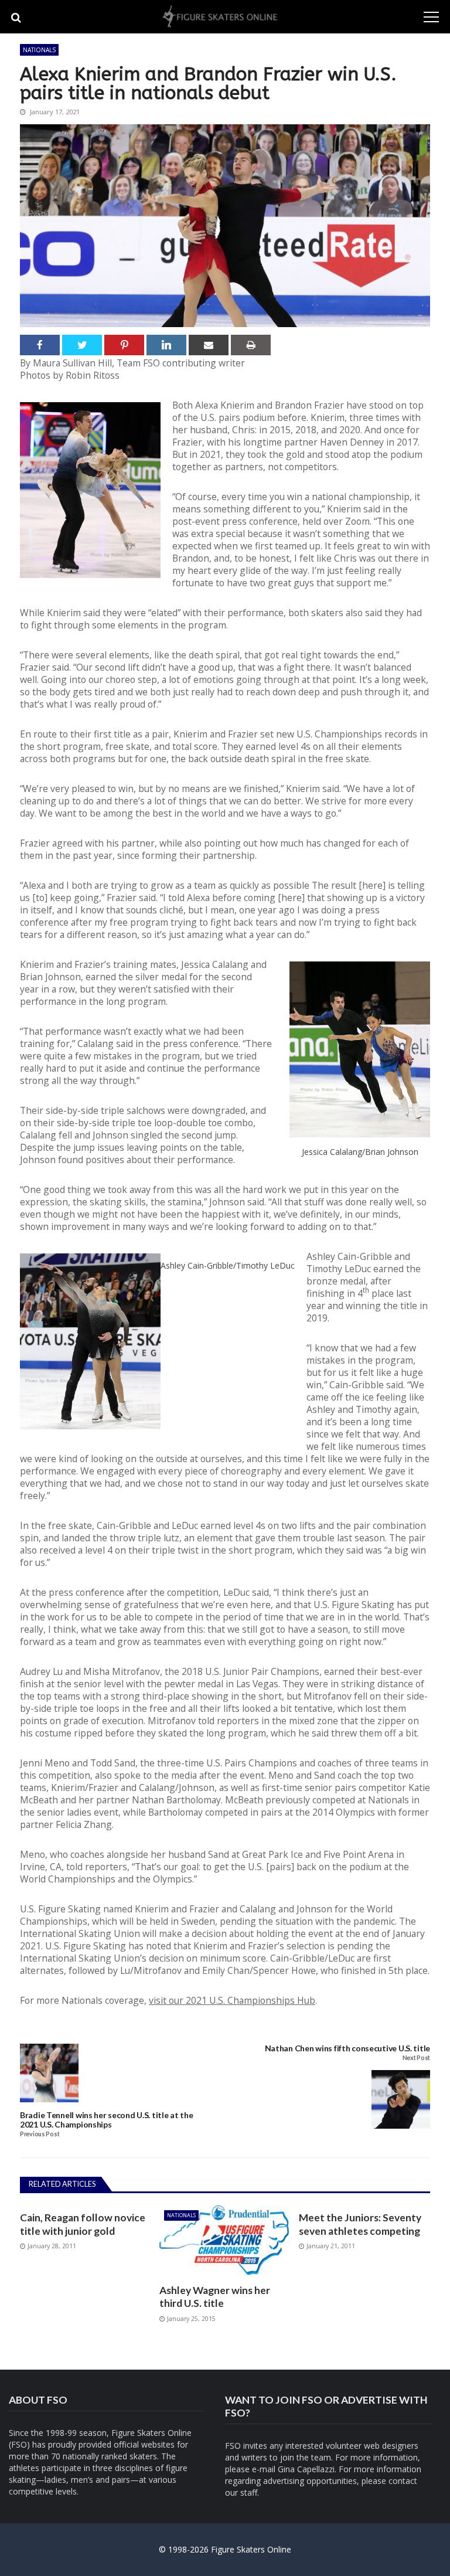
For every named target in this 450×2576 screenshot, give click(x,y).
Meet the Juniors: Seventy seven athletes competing (360, 2224)
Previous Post (40, 2134)
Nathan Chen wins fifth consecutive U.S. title (347, 2048)
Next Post (416, 2058)
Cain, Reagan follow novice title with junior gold (83, 2224)
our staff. (242, 2492)
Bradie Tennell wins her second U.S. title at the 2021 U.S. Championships (107, 2120)
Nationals (39, 50)
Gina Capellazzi (306, 2469)
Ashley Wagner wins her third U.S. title (215, 2297)
